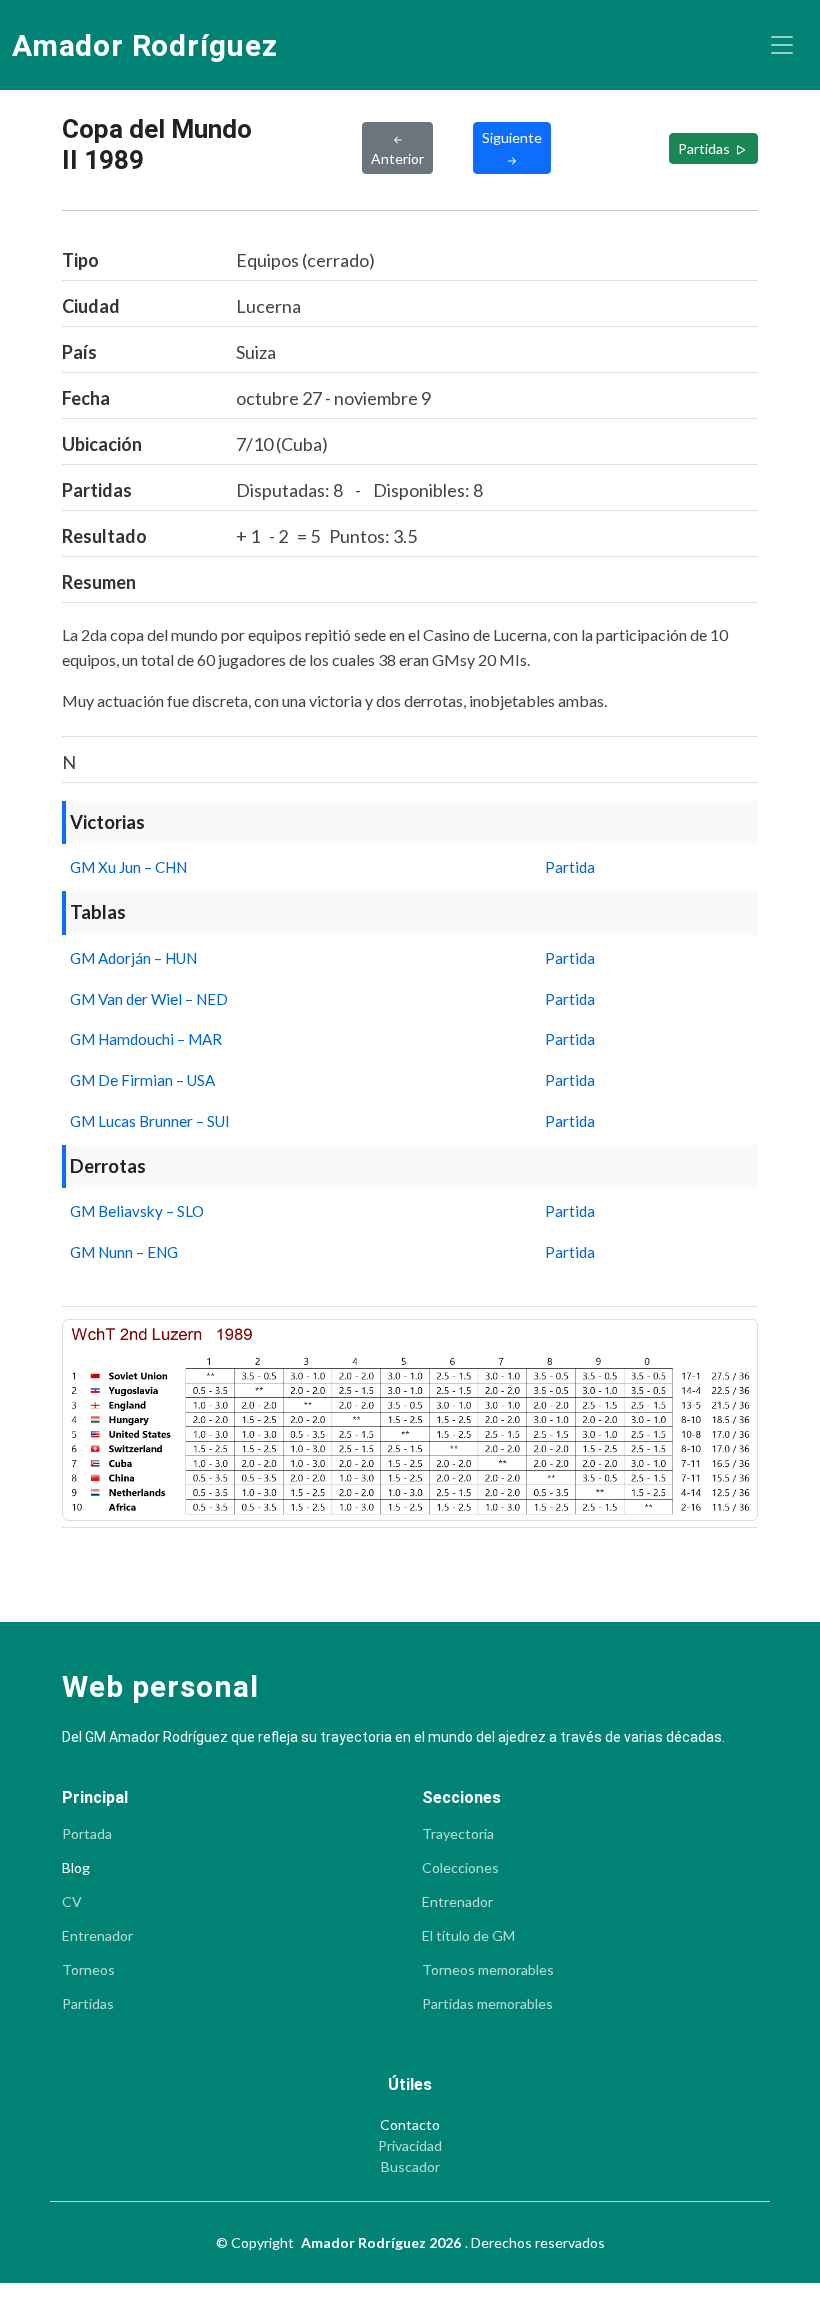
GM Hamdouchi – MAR (146, 1039)
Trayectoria (458, 1834)
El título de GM (468, 1936)
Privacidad (410, 2146)
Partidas (705, 148)
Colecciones (460, 1868)
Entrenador (97, 1936)
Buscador (410, 2167)
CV (72, 1902)
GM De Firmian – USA (142, 1080)
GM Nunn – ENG (124, 1252)
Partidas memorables (487, 2004)
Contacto (410, 2125)
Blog (76, 1868)
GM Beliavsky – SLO (137, 1211)
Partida (570, 867)
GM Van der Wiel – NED (149, 999)
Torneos (88, 1970)
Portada (87, 1834)
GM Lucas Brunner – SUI (150, 1121)
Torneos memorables (488, 1970)
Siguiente (512, 137)
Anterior (397, 158)
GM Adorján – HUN (133, 958)
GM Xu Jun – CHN (128, 867)
